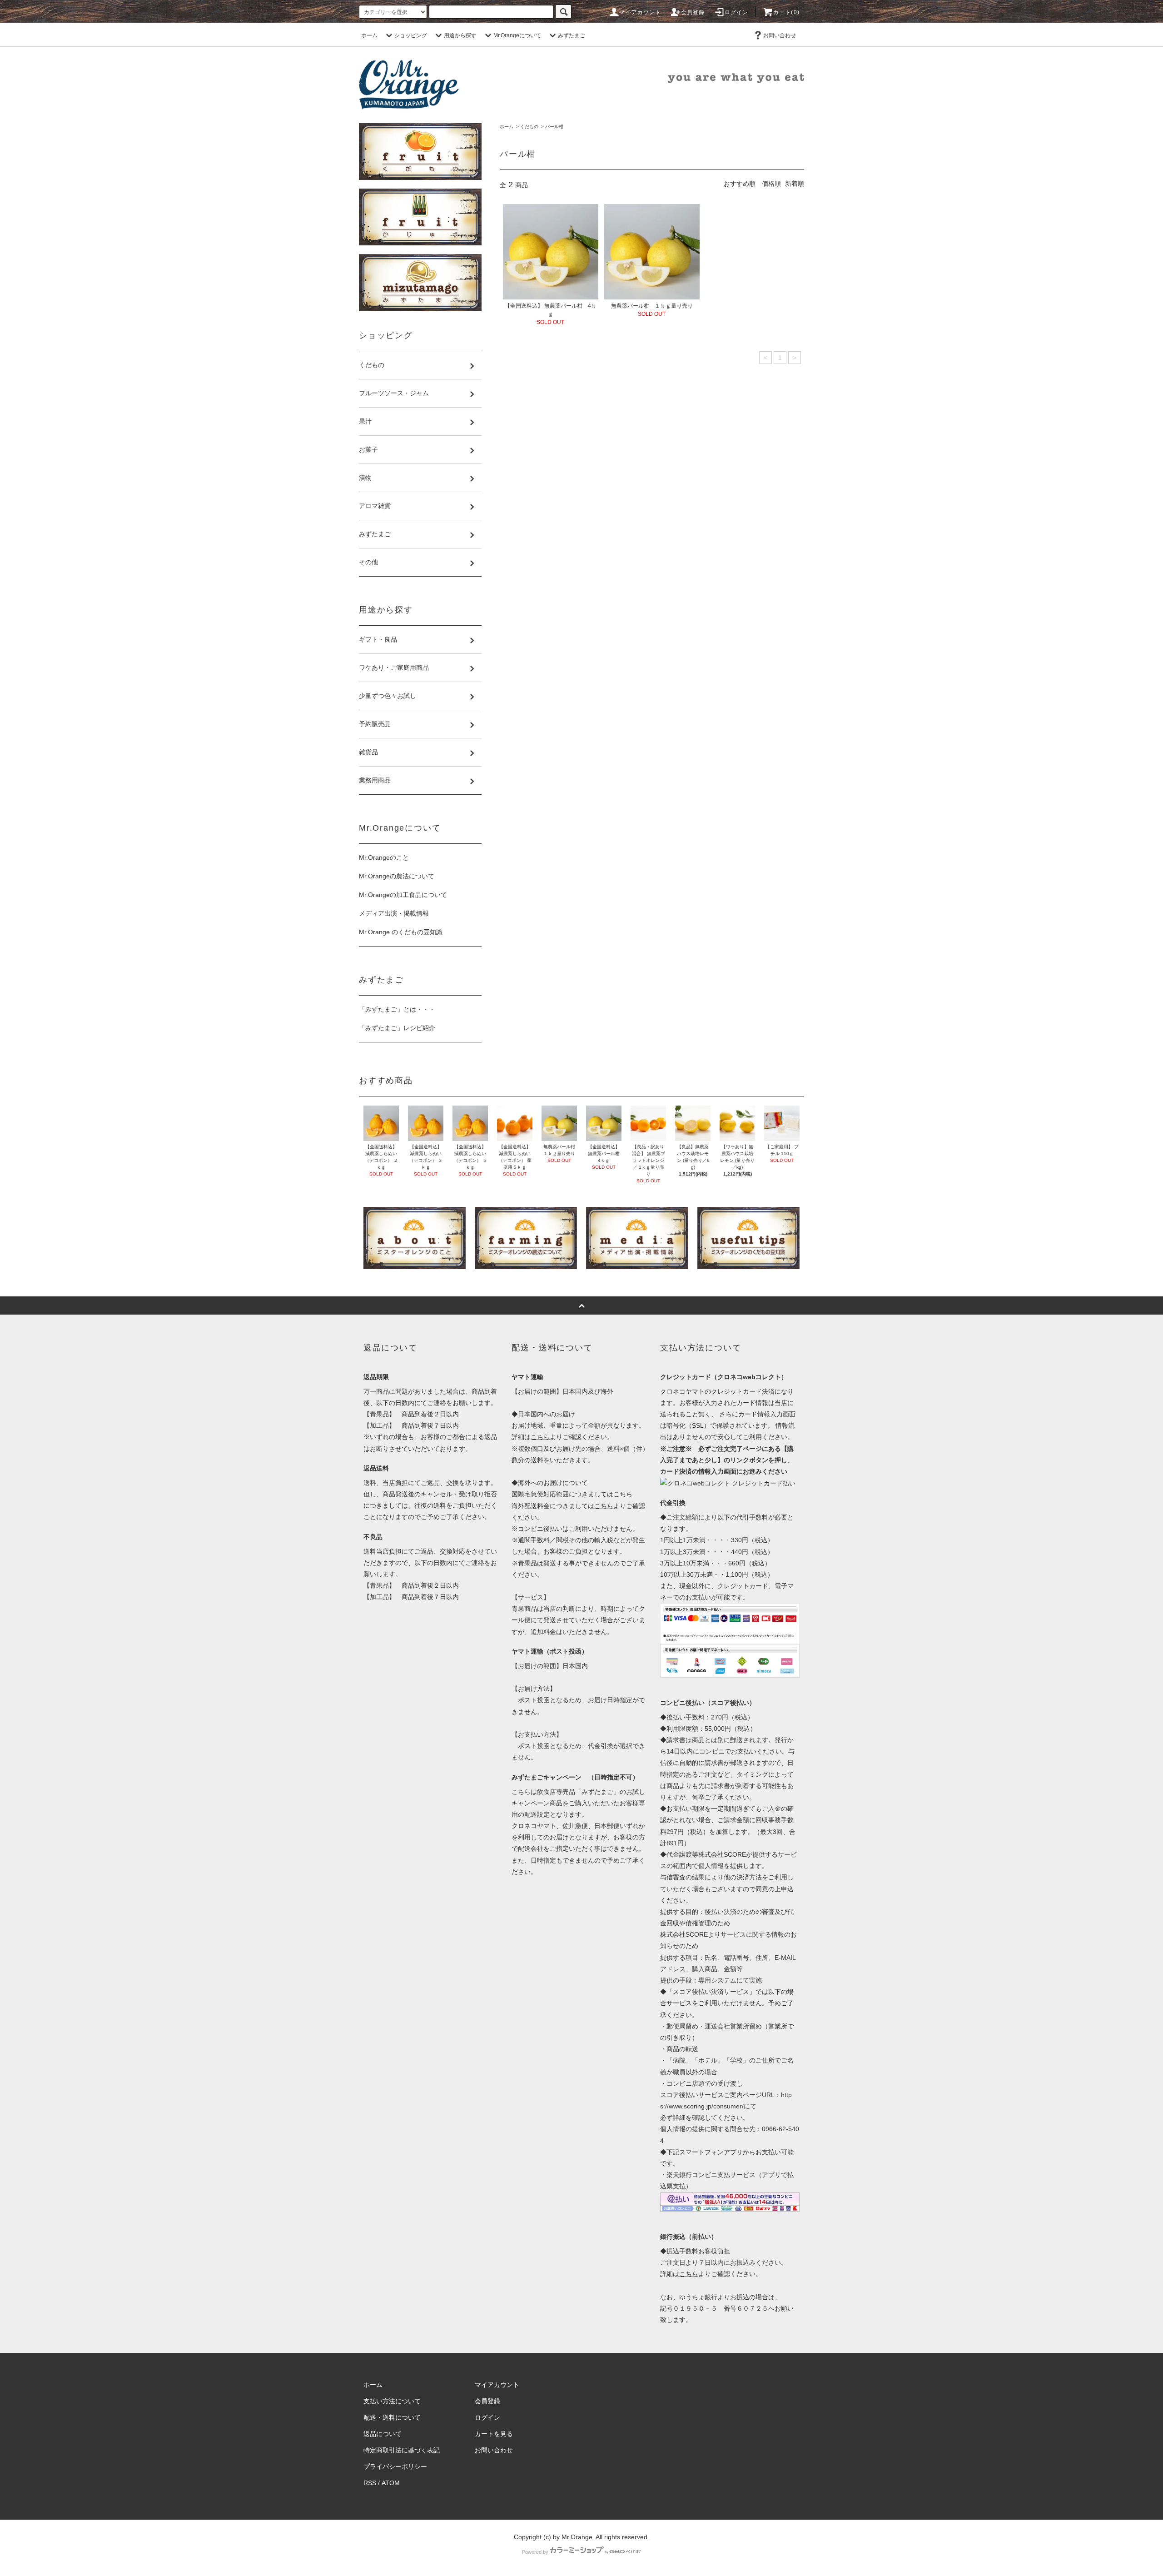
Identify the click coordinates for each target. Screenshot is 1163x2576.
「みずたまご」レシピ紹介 (397, 1028)
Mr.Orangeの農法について (397, 876)
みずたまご (572, 35)
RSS (370, 2483)
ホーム (369, 35)
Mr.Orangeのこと (384, 857)
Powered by (535, 2552)
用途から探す (460, 35)
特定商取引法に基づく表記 (402, 2450)
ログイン (737, 12)
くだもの (529, 127)
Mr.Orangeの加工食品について (403, 895)
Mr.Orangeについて (517, 35)
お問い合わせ (780, 35)
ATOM (391, 2483)
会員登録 (693, 12)
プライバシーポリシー (395, 2466)
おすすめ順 (740, 184)
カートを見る (494, 2434)
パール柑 (554, 127)
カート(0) (786, 12)
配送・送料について (392, 2417)
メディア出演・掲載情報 (394, 913)
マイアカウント (640, 12)
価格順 (771, 184)
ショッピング (411, 35)
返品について (383, 2434)
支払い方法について (392, 2401)
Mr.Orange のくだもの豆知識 (401, 932)
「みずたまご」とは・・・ (397, 1009)
